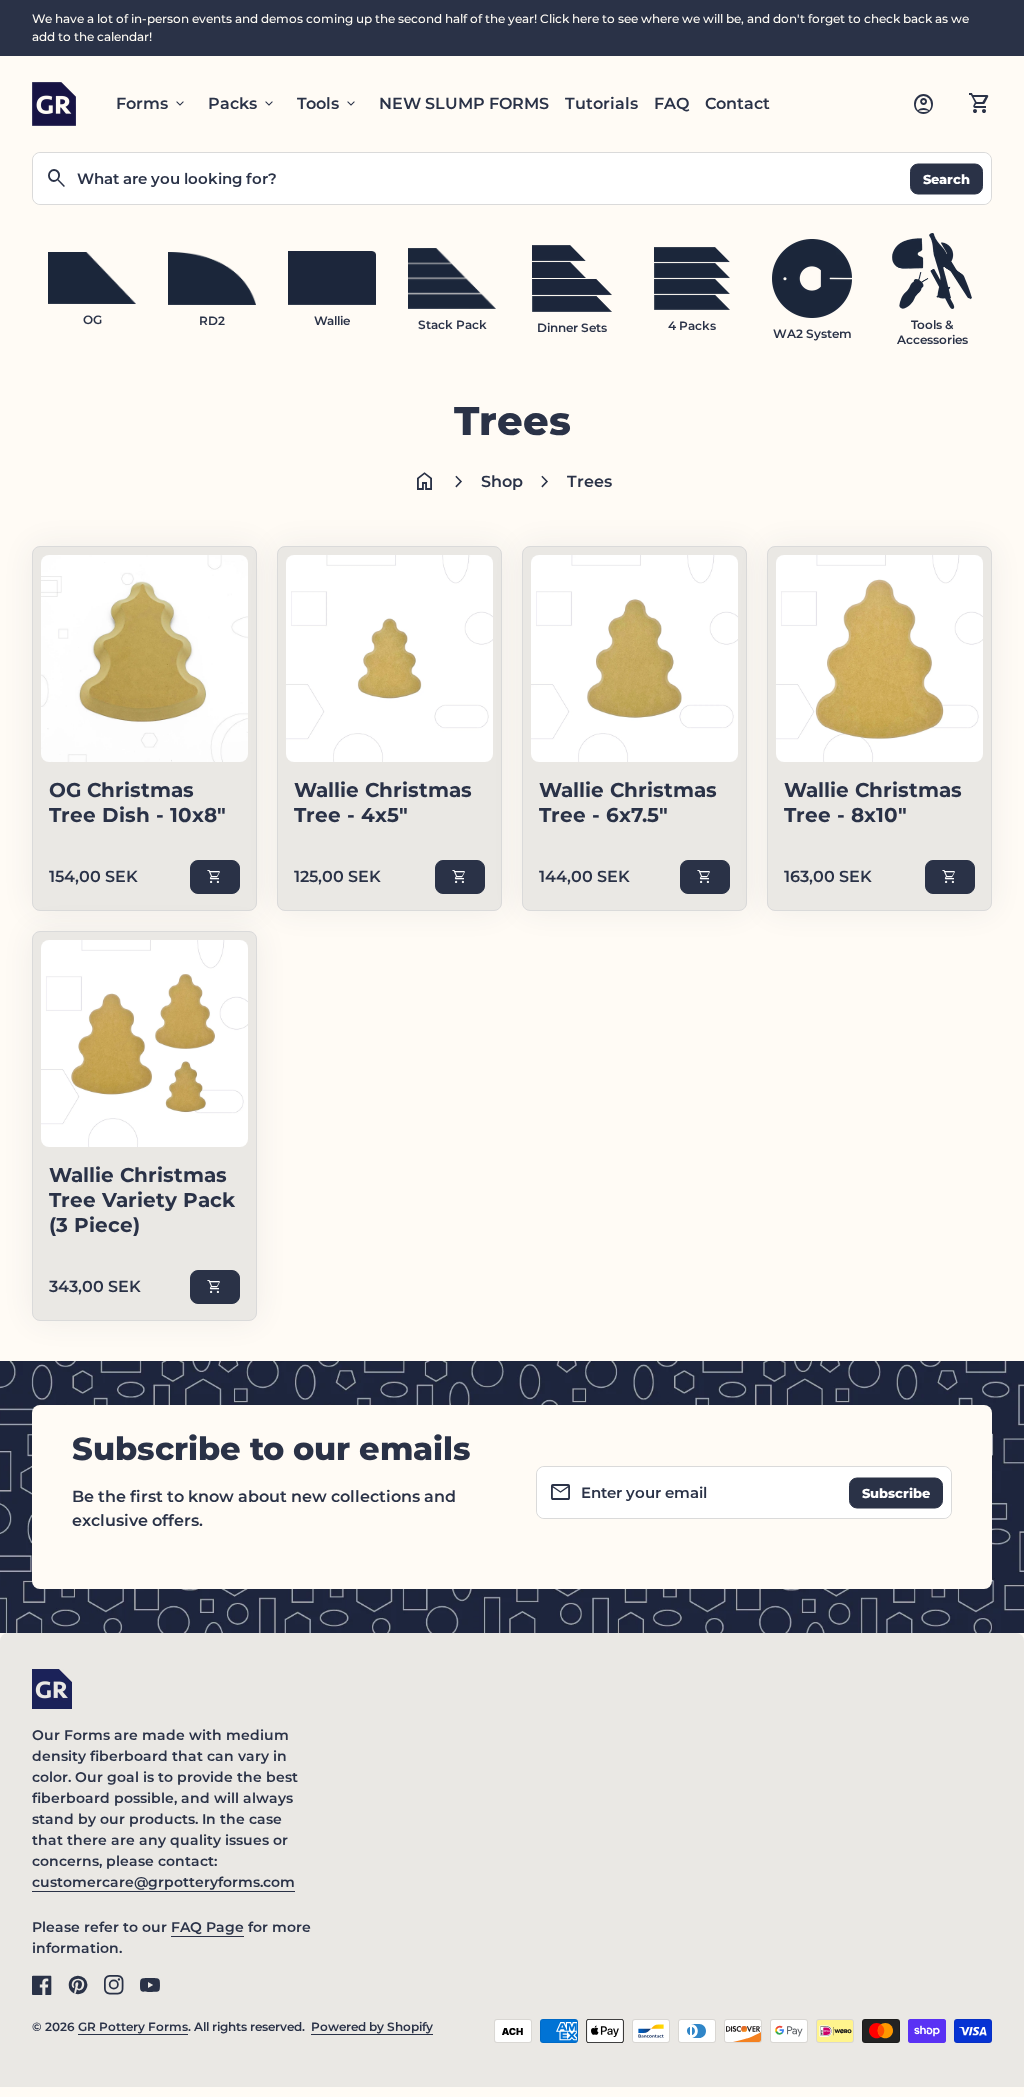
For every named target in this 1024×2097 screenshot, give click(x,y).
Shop (502, 481)
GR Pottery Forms (133, 2026)
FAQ (671, 103)
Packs (242, 104)
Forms (152, 104)
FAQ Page (207, 1927)
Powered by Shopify (372, 2026)
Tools (328, 104)
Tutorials (601, 103)
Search (946, 178)
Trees (589, 481)
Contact (737, 103)
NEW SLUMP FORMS (464, 103)
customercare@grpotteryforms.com (163, 1882)
